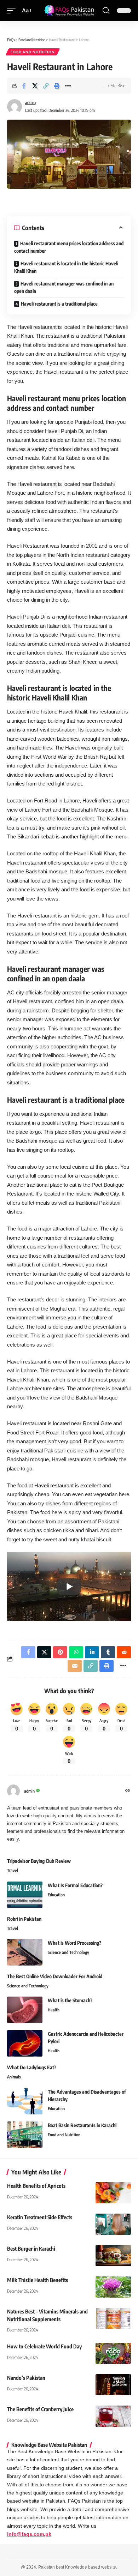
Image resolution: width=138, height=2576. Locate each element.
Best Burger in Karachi (31, 2249)
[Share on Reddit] (124, 1652)
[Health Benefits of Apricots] (113, 2193)
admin (30, 103)
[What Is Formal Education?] (25, 1895)
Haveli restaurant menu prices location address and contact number (69, 247)
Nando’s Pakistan (26, 2378)
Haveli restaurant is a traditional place (59, 304)
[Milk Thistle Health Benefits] (113, 2287)
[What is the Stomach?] (25, 2010)
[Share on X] (35, 86)
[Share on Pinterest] (60, 1652)
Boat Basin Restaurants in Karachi (82, 2125)
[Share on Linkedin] (92, 1652)
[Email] (75, 1666)
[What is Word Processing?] (25, 1952)
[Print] (57, 86)
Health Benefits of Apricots (36, 2186)
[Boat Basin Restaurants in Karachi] (25, 2135)
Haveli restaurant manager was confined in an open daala (64, 287)
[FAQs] (69, 10)
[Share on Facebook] (24, 86)
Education (56, 1895)
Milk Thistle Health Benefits (38, 2280)
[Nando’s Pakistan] (113, 2385)
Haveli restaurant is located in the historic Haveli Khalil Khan (66, 267)
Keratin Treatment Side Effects (40, 2217)
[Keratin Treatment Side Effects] (113, 2224)
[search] (106, 11)
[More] (68, 86)
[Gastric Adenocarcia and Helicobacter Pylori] (25, 2043)
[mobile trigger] (13, 11)
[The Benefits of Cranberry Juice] (113, 2416)
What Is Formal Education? (75, 1885)
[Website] (128, 1791)
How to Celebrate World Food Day (44, 2346)
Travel (13, 1870)
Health (54, 2010)
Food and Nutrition (33, 52)
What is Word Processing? (74, 1943)
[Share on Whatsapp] (76, 1652)
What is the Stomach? (70, 2000)
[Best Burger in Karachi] (113, 2256)
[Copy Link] (46, 86)
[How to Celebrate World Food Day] (113, 2353)
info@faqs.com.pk (29, 2534)
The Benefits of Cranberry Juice (40, 2409)
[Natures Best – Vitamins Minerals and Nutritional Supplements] (113, 2318)
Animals (14, 2077)
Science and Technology (68, 1952)
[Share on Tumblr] (108, 1652)
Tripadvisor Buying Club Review (39, 1861)
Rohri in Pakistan (24, 1919)
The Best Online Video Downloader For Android (55, 1976)
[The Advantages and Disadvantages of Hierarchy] (25, 2101)
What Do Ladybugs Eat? (32, 2067)
